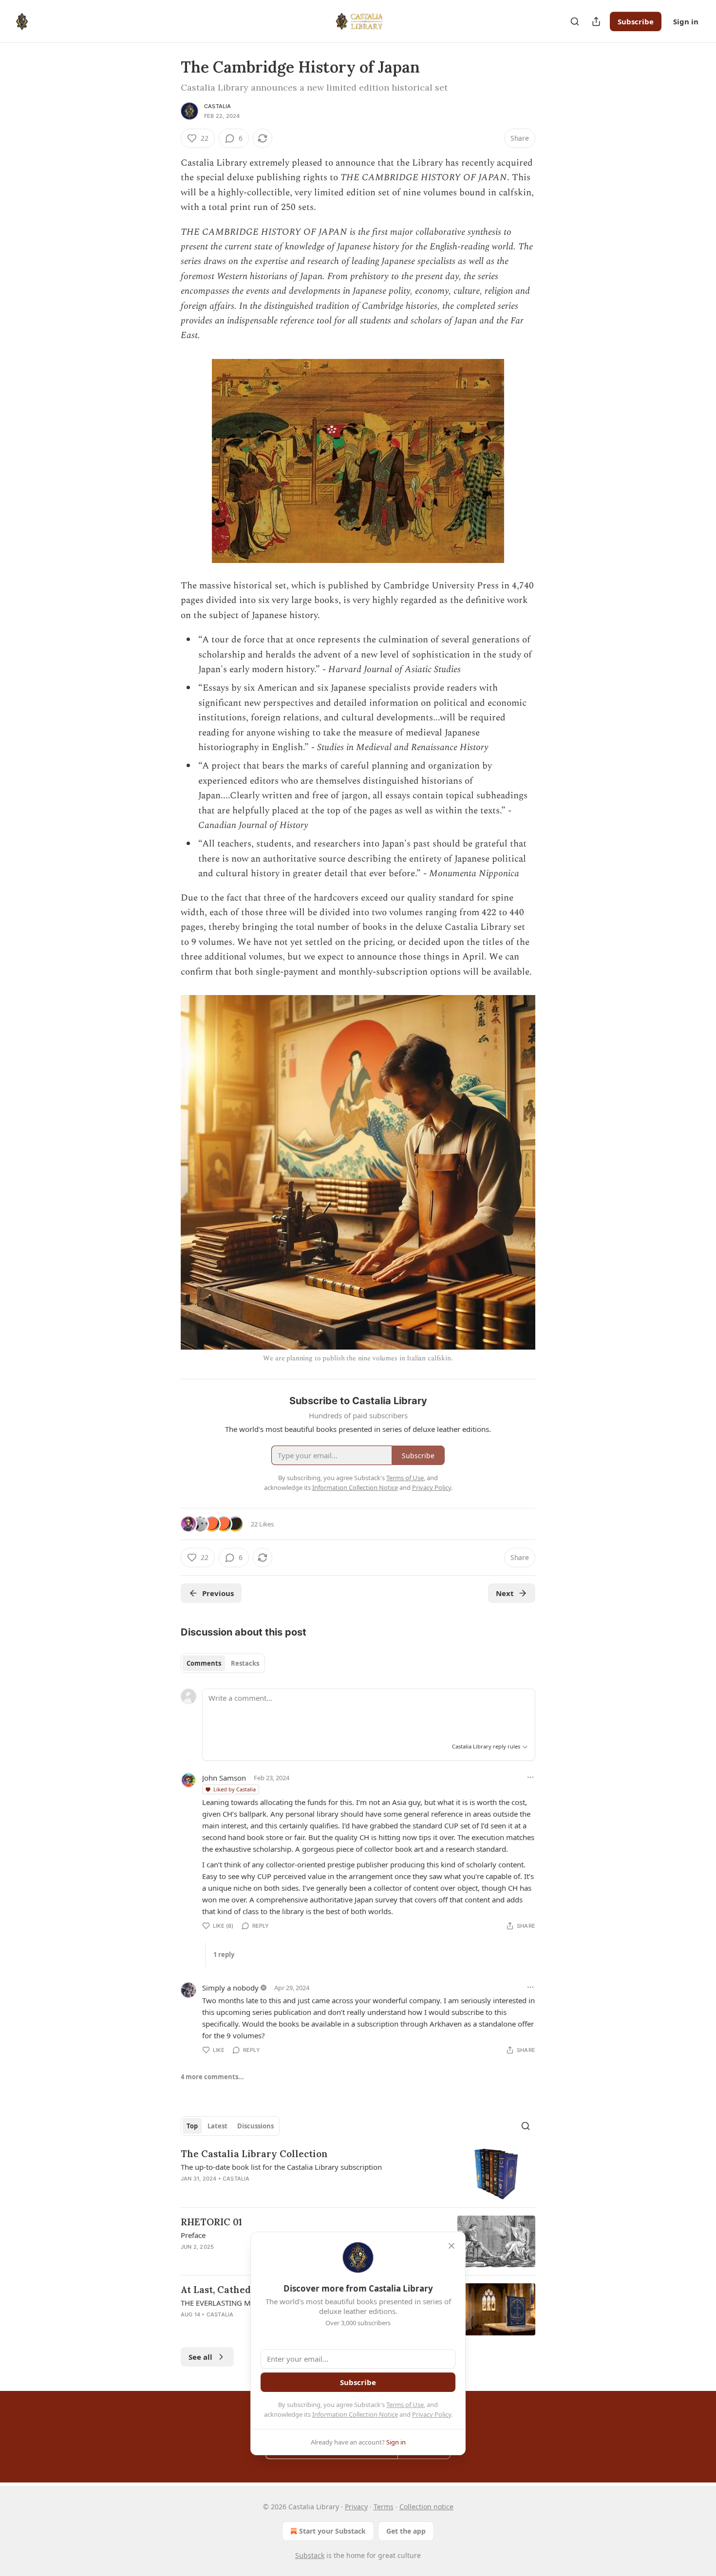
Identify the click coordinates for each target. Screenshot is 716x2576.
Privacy (356, 2507)
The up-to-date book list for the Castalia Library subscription (281, 2167)
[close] (452, 2246)
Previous (218, 1593)
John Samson (224, 1778)
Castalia (218, 106)
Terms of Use (405, 2405)
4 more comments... (212, 2077)
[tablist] (223, 1663)
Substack (310, 2555)
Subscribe (636, 21)
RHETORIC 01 (211, 2222)
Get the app (406, 2531)
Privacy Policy (432, 2414)
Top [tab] (192, 2126)
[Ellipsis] (530, 1777)
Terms (384, 2507)
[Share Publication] (596, 21)
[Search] (575, 21)
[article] (358, 2173)
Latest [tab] (217, 2126)
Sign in (686, 21)
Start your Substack (332, 2531)
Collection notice (426, 2507)
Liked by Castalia (235, 1789)
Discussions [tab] (255, 2126)
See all (200, 2357)
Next (505, 1593)
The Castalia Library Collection (254, 2154)
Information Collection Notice (355, 2414)
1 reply (224, 1955)
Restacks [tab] (245, 1663)
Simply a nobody (230, 1988)
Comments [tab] (204, 1663)
